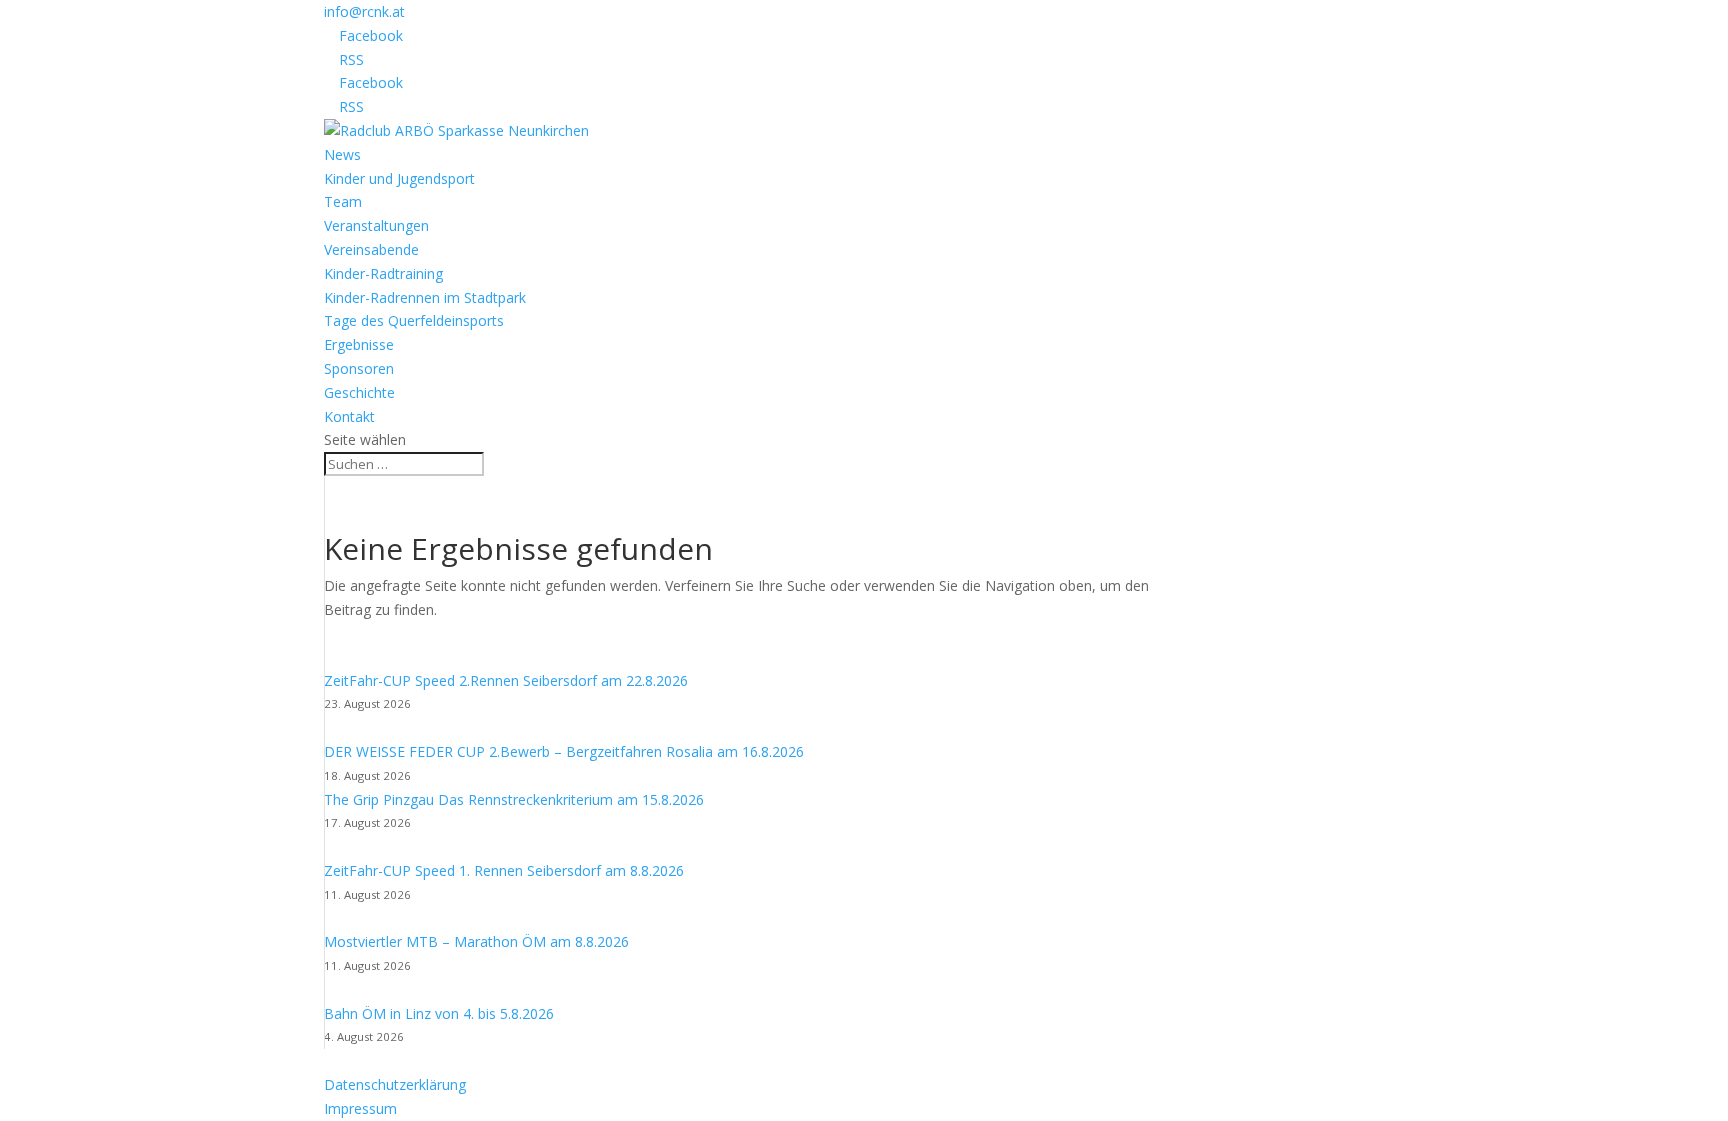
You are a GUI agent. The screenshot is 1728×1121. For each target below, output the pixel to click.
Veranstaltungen (376, 225)
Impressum (360, 1108)
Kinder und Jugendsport (399, 178)
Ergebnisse (359, 344)
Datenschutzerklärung (395, 1084)
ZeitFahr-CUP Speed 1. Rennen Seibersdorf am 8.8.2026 (504, 870)
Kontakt (349, 416)
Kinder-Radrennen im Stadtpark (425, 297)
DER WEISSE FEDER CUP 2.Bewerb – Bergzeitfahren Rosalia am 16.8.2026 (564, 751)
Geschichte (359, 392)
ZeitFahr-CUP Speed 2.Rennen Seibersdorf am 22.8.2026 (506, 680)
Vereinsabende (371, 249)
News (342, 154)
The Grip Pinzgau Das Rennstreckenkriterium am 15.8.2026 (514, 799)
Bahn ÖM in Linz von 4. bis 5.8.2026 (439, 1013)
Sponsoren (359, 368)
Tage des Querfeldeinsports (414, 320)
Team (343, 201)
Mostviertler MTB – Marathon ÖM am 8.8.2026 (476, 941)
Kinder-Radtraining (383, 273)
